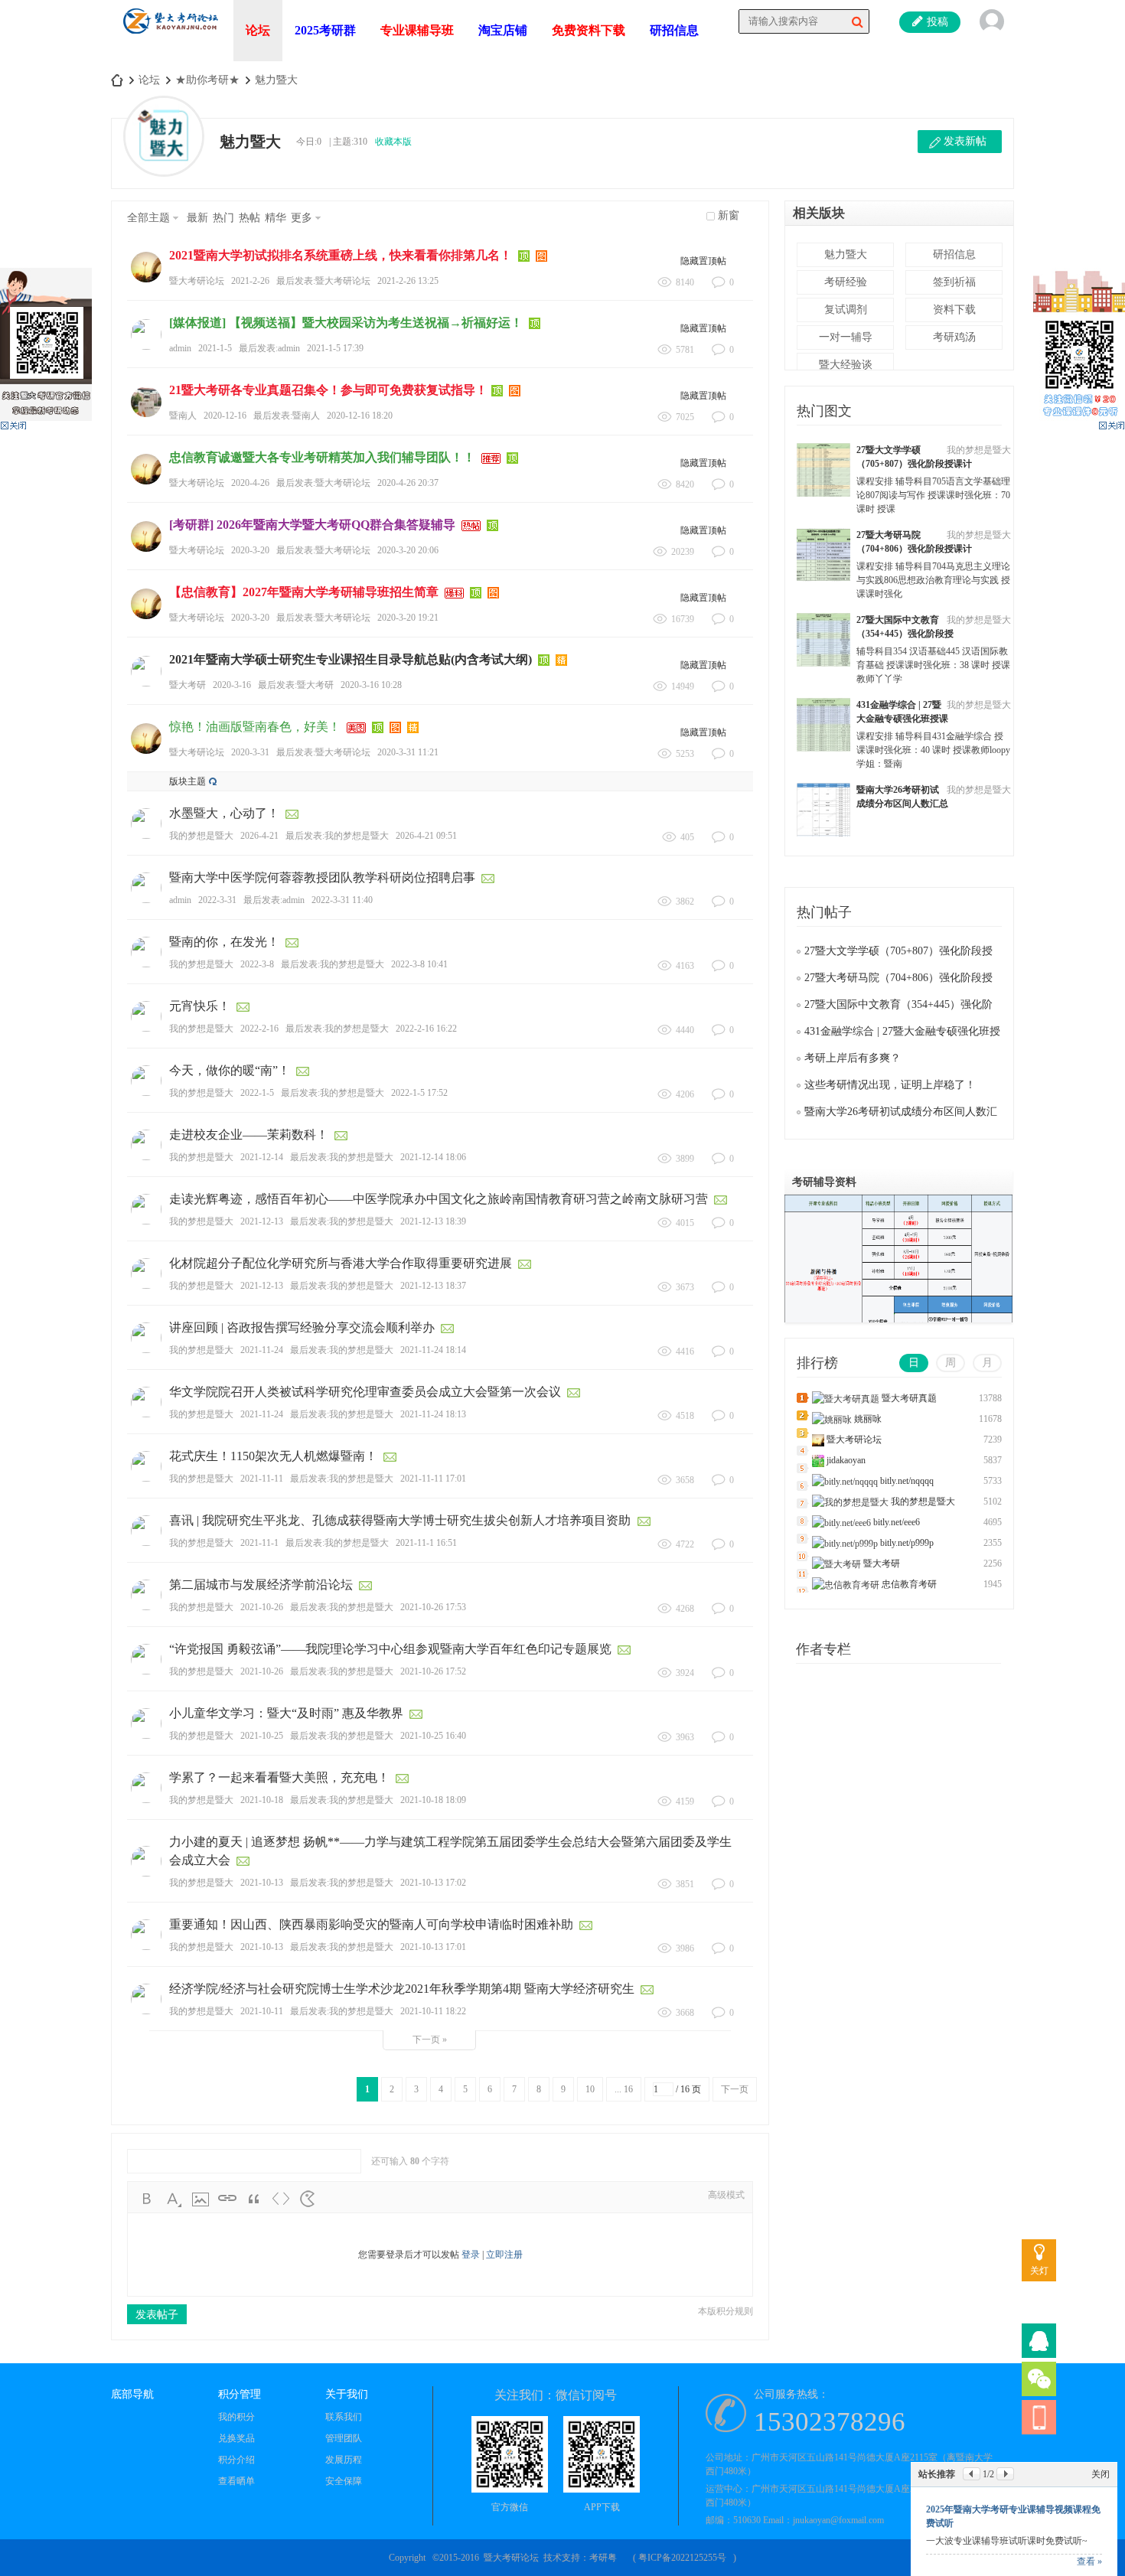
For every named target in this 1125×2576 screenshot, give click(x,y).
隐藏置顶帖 (703, 261)
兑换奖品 (236, 2438)
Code (281, 2199)
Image (201, 2199)
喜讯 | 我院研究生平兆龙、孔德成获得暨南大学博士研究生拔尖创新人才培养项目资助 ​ (401, 1520)
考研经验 (846, 282)
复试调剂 (846, 310)
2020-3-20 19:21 (408, 618)
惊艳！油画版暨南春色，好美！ (255, 727)
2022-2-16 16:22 (426, 1029)
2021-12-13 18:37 (433, 1286)
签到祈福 (954, 282)
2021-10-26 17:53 (433, 1607)
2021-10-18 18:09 (433, 1800)
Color (174, 2199)
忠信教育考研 (909, 1584)
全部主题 (148, 218)
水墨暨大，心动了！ (224, 813)
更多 (302, 218)
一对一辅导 (846, 337)
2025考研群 (325, 30)
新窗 (729, 215)
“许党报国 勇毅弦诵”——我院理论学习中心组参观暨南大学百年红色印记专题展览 (390, 1649)
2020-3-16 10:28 (371, 685)
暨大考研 (187, 685)
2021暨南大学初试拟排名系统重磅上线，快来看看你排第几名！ (341, 255)
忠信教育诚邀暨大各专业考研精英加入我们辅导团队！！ (322, 457)
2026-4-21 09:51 (426, 836)
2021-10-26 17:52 (433, 1671)
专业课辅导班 (417, 30)
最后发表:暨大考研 (296, 685)
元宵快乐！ (200, 1006)
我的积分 (236, 2417)
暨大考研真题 (909, 1398)
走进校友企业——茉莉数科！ (249, 1135)
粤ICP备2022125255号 (682, 2558)
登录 (471, 2255)
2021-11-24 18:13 (433, 1414)
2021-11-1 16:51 (426, 1543)
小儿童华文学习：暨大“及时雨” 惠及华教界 (286, 1713)
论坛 (258, 30)
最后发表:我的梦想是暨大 (337, 836)
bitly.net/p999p (907, 1543)
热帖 (249, 218)
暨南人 (183, 416)
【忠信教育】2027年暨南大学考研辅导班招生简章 (304, 592)
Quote (254, 2199)
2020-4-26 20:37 (408, 483)
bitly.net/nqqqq (907, 1481)
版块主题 (187, 781)
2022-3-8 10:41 (419, 964)
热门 (223, 218)
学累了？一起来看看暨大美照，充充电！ (279, 1777)
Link (227, 2199)
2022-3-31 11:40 (342, 900)
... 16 (624, 2089)
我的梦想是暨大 (201, 836)
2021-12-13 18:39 (433, 1221)
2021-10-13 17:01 (433, 1947)
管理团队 (344, 2438)
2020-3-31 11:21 (408, 752)
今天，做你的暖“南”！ (230, 1070)
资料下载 (954, 310)
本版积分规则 (726, 2311)
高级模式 (726, 2195)
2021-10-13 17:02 (433, 1883)
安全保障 (344, 2481)
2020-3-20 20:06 (408, 550)
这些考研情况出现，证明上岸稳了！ (890, 1085)
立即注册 (504, 2255)
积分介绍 (236, 2460)
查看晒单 (236, 2481)
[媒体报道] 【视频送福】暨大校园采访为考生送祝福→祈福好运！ (346, 323)
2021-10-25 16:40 (433, 1736)
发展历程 (344, 2460)
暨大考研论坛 (197, 281)
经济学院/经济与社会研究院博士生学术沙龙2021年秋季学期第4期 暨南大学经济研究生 (402, 1989)
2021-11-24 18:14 (433, 1350)
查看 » (1089, 2561)
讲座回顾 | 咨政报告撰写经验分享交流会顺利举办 (302, 1327)
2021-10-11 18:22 (433, 2011)
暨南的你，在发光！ (224, 942)
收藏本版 (393, 142)
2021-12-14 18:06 (433, 1157)
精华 (276, 218)
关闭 (1101, 2474)
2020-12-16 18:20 (360, 416)
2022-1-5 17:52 (419, 1093)
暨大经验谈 (846, 365)
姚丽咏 (868, 1419)
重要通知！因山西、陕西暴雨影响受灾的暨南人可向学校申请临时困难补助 (371, 1924)
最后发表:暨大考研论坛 (323, 281)
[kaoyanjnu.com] (170, 39)
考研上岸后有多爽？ (853, 1058)
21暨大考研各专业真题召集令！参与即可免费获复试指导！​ (328, 390)
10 (590, 2089)
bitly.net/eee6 (897, 1522)
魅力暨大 (276, 80)
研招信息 (674, 30)
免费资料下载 (589, 30)
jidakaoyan (846, 1460)
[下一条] (1005, 2474)
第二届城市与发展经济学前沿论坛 (261, 1585)
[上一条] (972, 2474)
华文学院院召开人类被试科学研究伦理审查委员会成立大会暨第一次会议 (365, 1392)
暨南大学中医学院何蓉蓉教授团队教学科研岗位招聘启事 (322, 877)
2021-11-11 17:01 (433, 1479)
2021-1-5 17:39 (335, 348)
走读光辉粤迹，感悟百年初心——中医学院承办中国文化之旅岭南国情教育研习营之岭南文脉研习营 (439, 1199)
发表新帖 (965, 141)
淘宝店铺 (503, 30)
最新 (197, 218)
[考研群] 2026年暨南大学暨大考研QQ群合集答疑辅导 (312, 525)
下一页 (735, 2089)
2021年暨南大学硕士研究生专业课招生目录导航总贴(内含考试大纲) (351, 659)
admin (180, 348)
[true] (857, 21)
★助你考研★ (207, 80)
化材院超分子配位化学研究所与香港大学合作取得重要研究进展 (341, 1263)
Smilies (308, 2199)
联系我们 (344, 2417)
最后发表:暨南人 (287, 416)
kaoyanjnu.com (117, 80)
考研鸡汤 (954, 337)
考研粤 (603, 2558)
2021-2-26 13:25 (408, 281)
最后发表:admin (269, 348)
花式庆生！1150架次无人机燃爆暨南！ (273, 1456)
